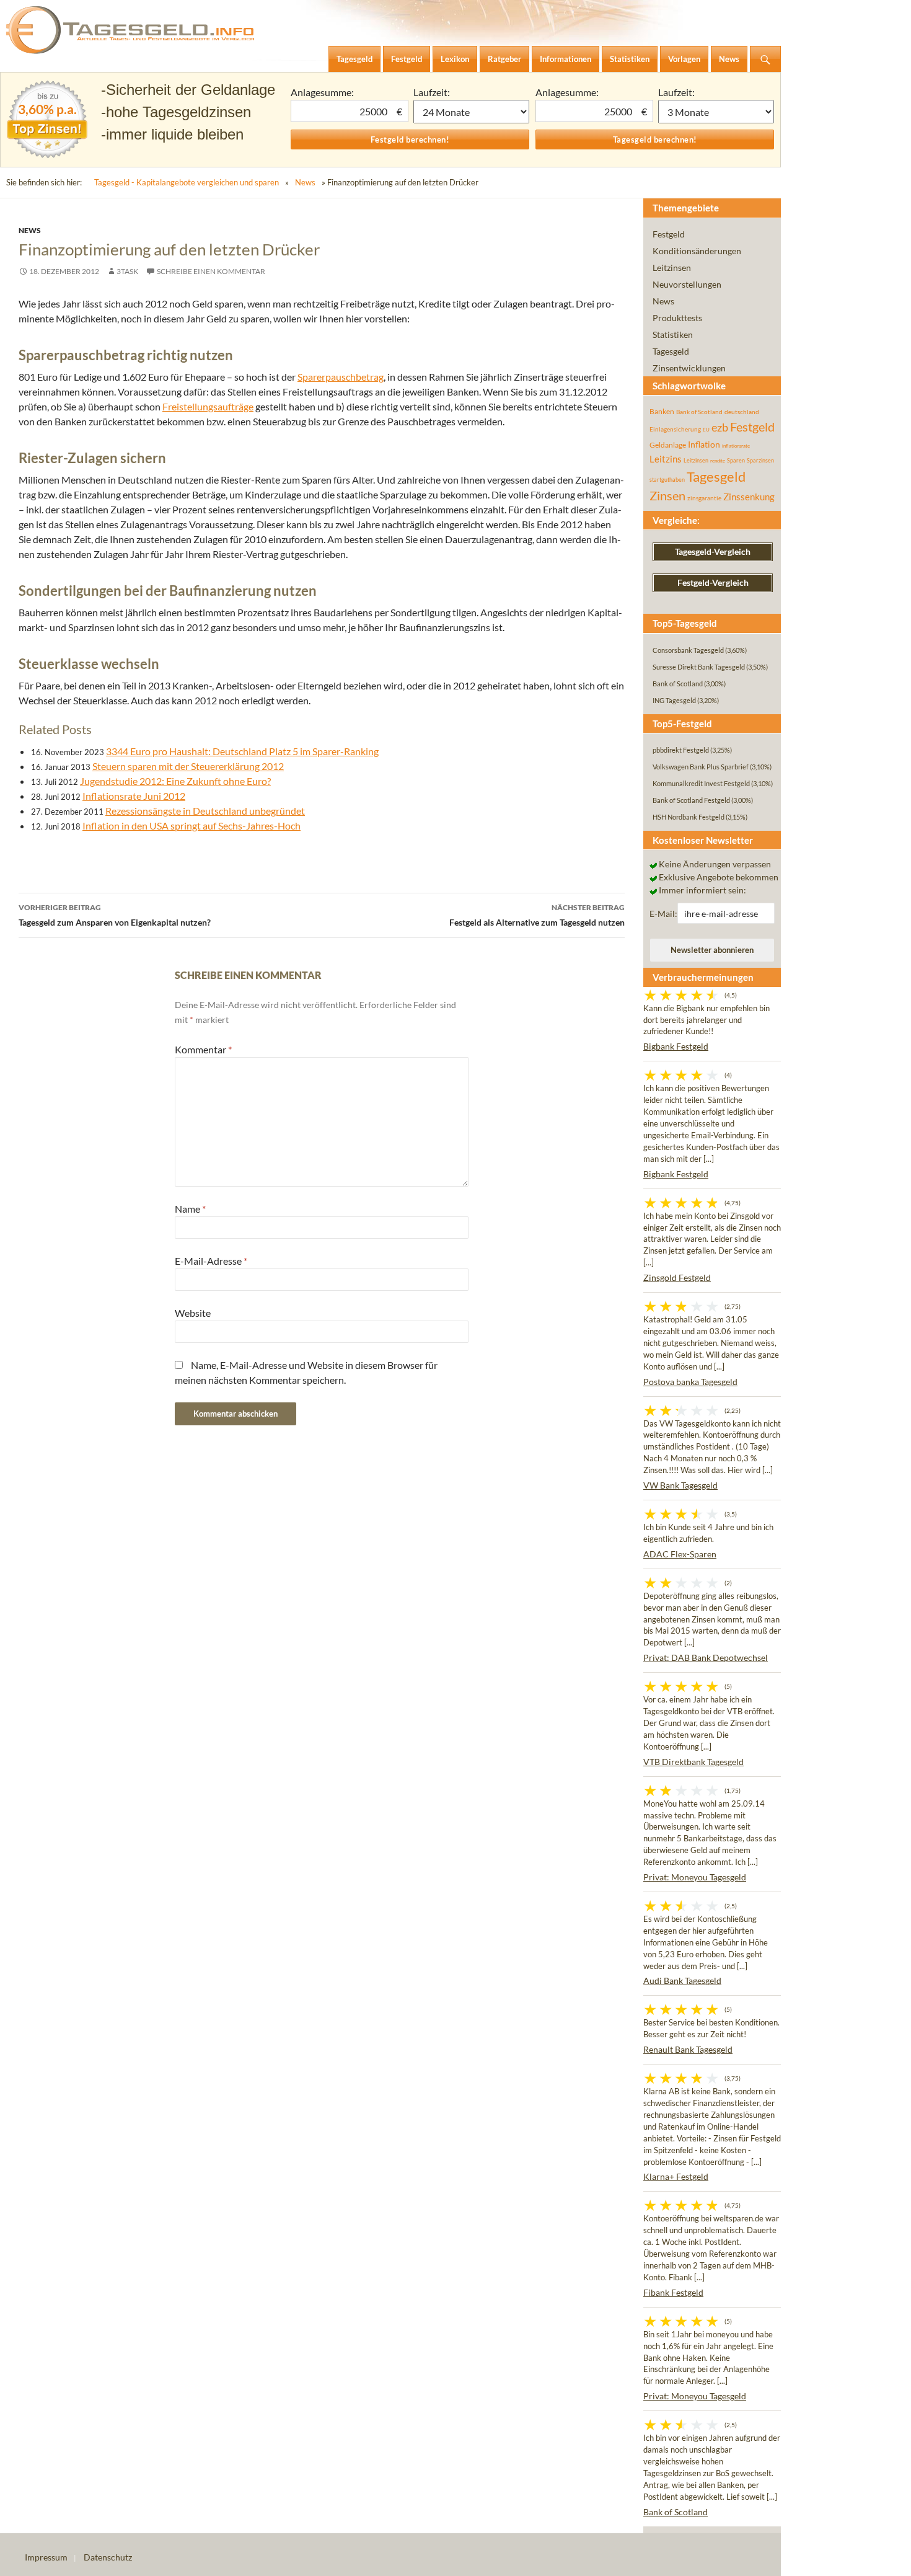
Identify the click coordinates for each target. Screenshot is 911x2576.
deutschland (742, 412)
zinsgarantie (704, 498)
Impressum (46, 2557)
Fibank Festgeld (673, 2292)
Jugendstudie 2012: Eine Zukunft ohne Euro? (175, 781)
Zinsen (667, 496)
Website (193, 1313)
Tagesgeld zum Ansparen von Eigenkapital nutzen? (115, 915)
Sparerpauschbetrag (341, 377)
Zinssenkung (749, 497)
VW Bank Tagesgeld (680, 1485)
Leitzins (666, 459)
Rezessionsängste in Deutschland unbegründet (205, 811)
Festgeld (669, 234)
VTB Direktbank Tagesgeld (693, 1762)
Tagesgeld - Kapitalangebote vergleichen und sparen (187, 182)
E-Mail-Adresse (211, 1261)
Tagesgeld (671, 351)
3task (127, 271)
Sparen (736, 460)
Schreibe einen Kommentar (211, 271)
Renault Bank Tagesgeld (688, 2049)
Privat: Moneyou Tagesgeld (695, 1877)
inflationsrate (736, 446)
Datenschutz (108, 2557)
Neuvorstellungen (687, 284)
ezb (720, 427)
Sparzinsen (760, 460)
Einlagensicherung (675, 429)
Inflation (704, 444)
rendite (718, 461)
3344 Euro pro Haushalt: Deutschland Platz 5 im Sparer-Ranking (242, 751)
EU (706, 430)
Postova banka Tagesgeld (690, 1382)
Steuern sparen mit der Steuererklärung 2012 (188, 766)
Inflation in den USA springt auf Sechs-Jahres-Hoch (191, 825)
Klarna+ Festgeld (676, 2176)
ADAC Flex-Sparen (680, 1554)
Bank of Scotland (699, 412)
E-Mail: (663, 914)
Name (190, 1209)
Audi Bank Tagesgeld (682, 1981)
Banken (662, 411)
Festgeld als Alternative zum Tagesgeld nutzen (537, 915)
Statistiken (673, 334)
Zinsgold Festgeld (677, 1277)
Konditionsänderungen (697, 251)
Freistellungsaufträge (208, 406)
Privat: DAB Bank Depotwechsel (706, 1658)
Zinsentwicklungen (689, 368)
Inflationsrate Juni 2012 (134, 796)
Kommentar (203, 1049)
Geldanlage (668, 445)
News (305, 182)
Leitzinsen (672, 268)
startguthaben (667, 480)
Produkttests (677, 318)
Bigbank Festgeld (676, 1046)
